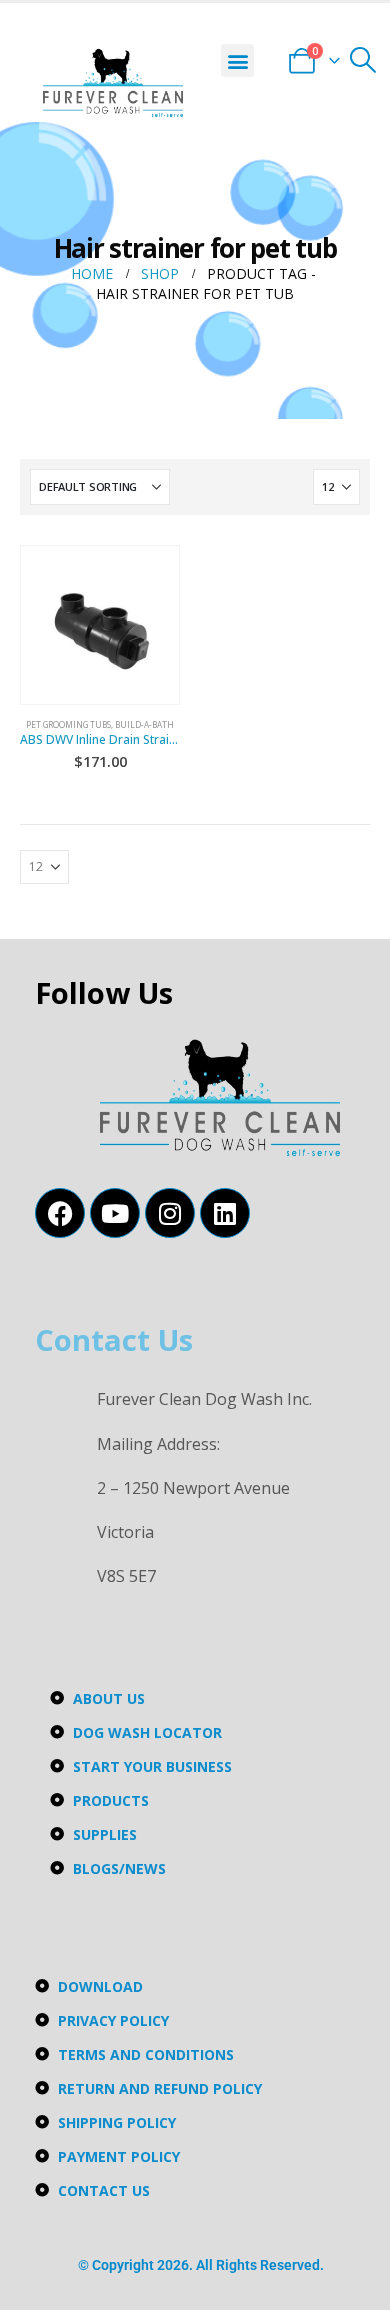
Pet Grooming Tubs (68, 724)
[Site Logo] (113, 83)
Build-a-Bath (144, 724)
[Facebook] (60, 1213)
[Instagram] (170, 1213)
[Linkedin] (225, 1213)
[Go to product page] (100, 625)
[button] (237, 60)
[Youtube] (115, 1213)
